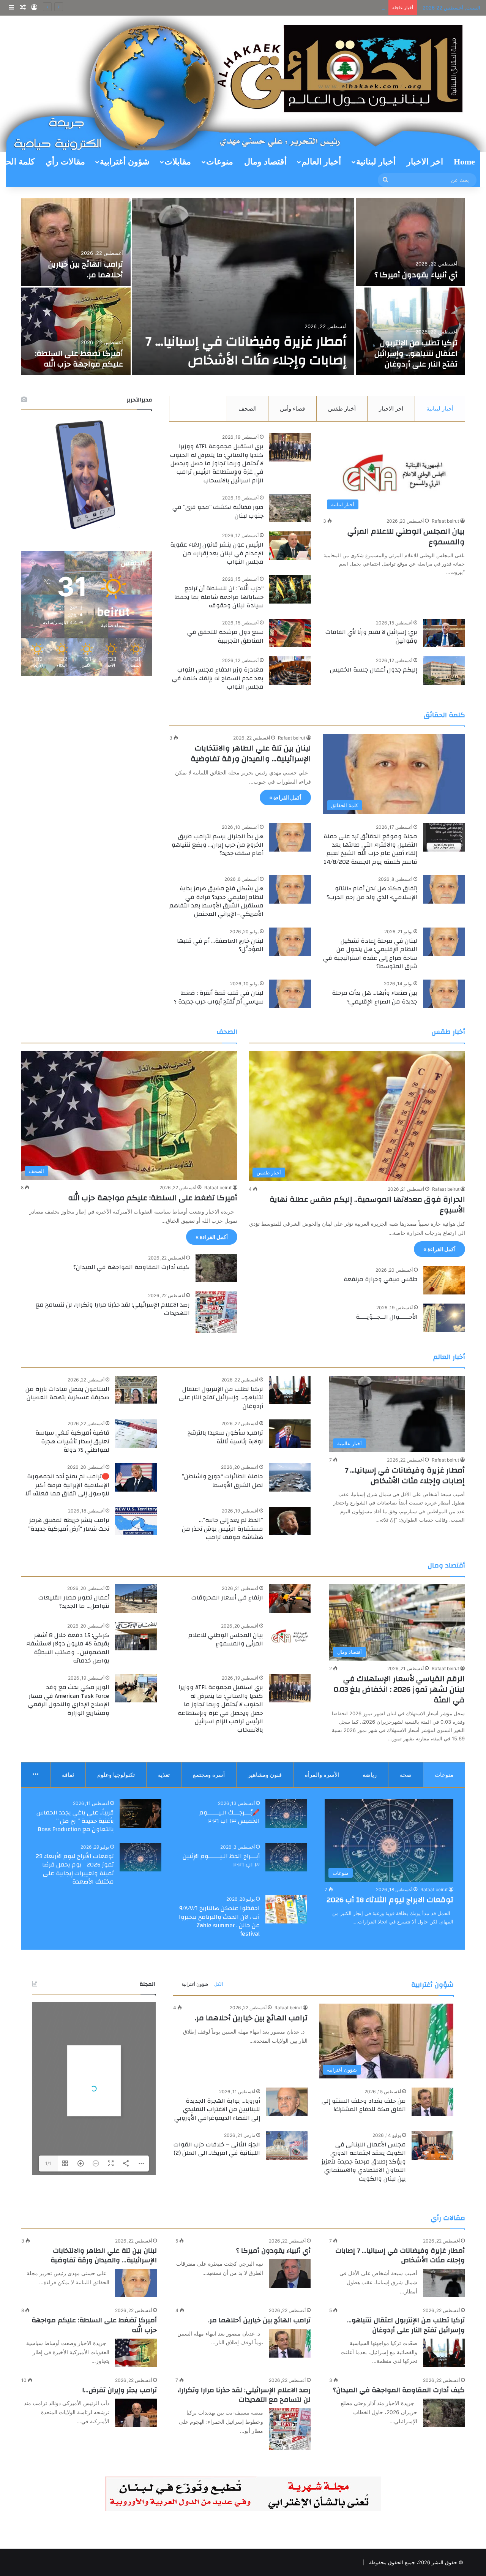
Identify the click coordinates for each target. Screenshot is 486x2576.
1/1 (48, 2163)
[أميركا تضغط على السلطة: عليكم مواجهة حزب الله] (136, 2353)
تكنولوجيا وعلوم (116, 1775)
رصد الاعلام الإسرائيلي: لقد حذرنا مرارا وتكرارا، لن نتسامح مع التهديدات (113, 1309)
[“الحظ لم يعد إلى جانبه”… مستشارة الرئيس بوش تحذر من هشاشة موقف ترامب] (290, 1521)
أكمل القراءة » (285, 797)
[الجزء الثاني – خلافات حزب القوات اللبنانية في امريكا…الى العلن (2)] (287, 2145)
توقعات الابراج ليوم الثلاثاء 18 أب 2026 (390, 1900)
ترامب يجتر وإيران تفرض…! (120, 2390)
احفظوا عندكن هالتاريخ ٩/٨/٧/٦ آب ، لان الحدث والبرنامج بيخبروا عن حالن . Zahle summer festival (219, 1921)
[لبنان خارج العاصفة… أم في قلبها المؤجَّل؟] (290, 942)
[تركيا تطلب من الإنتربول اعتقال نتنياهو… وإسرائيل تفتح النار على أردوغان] (290, 1390)
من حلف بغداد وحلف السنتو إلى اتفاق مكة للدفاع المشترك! (364, 2105)
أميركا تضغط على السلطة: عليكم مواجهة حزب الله (153, 1198)
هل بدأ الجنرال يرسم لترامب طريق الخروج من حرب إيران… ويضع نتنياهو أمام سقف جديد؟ (218, 845)
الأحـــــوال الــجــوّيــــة (387, 1317)
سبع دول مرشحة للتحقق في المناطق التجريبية (225, 636)
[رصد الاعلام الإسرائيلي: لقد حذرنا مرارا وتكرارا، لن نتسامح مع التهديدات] (216, 1312)
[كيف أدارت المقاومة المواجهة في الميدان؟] (216, 1268)
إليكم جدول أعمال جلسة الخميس (374, 670)
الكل (219, 1984)
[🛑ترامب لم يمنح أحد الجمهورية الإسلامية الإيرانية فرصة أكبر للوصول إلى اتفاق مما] (136, 1477)
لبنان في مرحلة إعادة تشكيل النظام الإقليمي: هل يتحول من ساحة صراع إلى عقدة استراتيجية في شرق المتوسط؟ (370, 954)
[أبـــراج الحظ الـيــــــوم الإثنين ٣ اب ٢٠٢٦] (286, 1857)
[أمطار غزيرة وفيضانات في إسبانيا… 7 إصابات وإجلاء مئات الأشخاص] (444, 2283)
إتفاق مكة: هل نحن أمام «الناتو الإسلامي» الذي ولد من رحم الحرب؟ (372, 893)
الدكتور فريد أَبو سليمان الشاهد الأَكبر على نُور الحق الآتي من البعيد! (413, 353)
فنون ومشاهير (265, 1775)
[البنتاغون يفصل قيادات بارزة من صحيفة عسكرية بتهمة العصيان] (136, 1390)
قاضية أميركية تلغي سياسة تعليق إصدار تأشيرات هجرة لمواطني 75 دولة (251, 341)
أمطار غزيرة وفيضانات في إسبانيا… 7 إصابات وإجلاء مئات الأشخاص (405, 1475)
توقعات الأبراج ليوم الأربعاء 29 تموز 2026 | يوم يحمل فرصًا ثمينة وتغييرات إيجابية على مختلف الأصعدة (75, 1869)
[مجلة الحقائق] (243, 83)
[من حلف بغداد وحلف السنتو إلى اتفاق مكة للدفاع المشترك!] (432, 2102)
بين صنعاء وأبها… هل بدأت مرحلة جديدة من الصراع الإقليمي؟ (375, 997)
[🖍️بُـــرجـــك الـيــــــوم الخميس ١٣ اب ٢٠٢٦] (286, 1813)
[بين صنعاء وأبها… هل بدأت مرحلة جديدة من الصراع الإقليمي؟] (444, 994)
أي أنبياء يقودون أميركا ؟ (273, 2251)
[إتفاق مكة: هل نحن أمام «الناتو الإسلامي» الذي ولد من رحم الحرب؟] (444, 889)
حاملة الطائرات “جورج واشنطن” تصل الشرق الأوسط (222, 1481)
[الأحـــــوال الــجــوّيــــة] (444, 1318)
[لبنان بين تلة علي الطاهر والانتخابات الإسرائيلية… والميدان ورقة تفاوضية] (136, 2283)
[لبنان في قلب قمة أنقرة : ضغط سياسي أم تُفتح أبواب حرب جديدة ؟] (290, 994)
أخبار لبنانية (376, 162)
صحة (406, 1775)
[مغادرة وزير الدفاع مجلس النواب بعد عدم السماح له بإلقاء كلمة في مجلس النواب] (290, 671)
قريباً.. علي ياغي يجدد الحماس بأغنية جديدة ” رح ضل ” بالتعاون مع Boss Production (75, 1821)
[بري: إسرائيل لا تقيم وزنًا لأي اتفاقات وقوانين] (444, 633)
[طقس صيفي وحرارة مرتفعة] (444, 1280)
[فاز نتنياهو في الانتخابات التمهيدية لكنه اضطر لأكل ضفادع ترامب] (76, 331)
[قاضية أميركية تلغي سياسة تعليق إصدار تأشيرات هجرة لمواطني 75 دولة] (243, 287)
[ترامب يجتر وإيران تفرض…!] (136, 2413)
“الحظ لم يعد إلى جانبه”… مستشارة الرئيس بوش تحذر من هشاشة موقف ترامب (222, 1529)
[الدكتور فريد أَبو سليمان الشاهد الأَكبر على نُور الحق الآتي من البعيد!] (411, 331)
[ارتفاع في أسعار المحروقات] (290, 1599)
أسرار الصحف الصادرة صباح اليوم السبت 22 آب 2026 (414, 269)
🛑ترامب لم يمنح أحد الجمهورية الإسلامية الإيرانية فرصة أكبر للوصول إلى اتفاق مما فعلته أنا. (67, 1485)
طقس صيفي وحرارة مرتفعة (381, 1279)
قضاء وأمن (292, 409)
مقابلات (178, 162)
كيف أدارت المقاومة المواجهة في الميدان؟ (132, 1267)
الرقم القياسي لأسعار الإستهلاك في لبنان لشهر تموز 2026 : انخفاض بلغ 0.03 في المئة (399, 1689)
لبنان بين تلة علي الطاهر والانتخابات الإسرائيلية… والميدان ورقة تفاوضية (251, 753)
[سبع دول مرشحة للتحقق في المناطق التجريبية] (290, 633)
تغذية (164, 1775)
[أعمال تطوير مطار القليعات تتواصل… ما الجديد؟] (136, 1599)
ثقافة (68, 1775)
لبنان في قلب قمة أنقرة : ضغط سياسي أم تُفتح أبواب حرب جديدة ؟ (219, 997)
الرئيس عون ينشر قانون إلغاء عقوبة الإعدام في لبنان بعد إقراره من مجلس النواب (217, 553)
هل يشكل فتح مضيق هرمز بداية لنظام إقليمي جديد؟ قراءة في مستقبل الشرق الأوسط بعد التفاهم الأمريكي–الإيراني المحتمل (216, 901)
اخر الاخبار (425, 162)
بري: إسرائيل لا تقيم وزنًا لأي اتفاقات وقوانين (371, 636)
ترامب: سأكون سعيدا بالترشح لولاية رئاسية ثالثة (225, 1437)
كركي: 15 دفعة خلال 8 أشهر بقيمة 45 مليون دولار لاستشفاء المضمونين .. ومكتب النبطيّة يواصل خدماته (68, 1648)
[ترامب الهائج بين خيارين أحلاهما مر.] (290, 2343)
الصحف (248, 409)
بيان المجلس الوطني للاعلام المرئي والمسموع (406, 537)
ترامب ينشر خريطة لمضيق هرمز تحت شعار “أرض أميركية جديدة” (69, 1524)
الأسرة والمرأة (322, 1775)
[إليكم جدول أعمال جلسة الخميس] (444, 671)
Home (464, 162)
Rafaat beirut (445, 521)
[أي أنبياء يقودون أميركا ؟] (290, 2273)
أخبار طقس (342, 409)
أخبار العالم (321, 162)
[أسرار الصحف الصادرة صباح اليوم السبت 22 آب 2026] (411, 242)
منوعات (220, 162)
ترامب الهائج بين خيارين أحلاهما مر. (347, 8)
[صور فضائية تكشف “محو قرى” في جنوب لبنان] (290, 508)
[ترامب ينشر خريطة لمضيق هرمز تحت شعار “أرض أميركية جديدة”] (136, 1521)
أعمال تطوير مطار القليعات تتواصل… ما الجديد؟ (74, 1602)
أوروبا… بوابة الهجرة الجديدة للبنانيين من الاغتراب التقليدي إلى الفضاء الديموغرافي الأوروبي (217, 2109)
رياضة (370, 1775)
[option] (243, 288)
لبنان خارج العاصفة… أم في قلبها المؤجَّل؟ (220, 945)
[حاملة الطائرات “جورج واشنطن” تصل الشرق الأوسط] (290, 1477)
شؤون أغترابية (125, 162)
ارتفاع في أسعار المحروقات (227, 1598)
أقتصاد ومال (265, 162)
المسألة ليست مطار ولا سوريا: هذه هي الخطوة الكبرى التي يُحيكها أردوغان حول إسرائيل (77, 259)
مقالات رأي (65, 162)
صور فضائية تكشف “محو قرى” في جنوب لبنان (218, 511)
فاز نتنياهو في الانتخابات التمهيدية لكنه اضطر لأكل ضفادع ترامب (80, 353)
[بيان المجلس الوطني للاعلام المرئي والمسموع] (290, 1636)
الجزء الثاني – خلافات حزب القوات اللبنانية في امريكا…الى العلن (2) (217, 2149)
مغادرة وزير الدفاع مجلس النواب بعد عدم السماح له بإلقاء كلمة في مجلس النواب (218, 678)
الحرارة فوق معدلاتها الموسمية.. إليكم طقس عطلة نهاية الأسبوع (367, 1205)
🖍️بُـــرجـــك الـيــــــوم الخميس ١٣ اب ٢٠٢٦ (230, 1817)
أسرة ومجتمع (209, 1775)
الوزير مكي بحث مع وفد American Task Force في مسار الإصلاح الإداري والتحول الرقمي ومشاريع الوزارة (69, 1700)
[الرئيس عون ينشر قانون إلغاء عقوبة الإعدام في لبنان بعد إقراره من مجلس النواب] (290, 546)
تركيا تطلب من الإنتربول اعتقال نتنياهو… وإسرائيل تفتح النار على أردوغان (221, 1398)
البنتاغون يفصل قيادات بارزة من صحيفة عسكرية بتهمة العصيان (67, 1393)
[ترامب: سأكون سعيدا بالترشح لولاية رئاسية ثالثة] (290, 1434)
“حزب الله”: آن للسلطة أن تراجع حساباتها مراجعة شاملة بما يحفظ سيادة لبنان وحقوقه (219, 597)
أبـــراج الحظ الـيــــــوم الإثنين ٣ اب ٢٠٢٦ (221, 1860)
